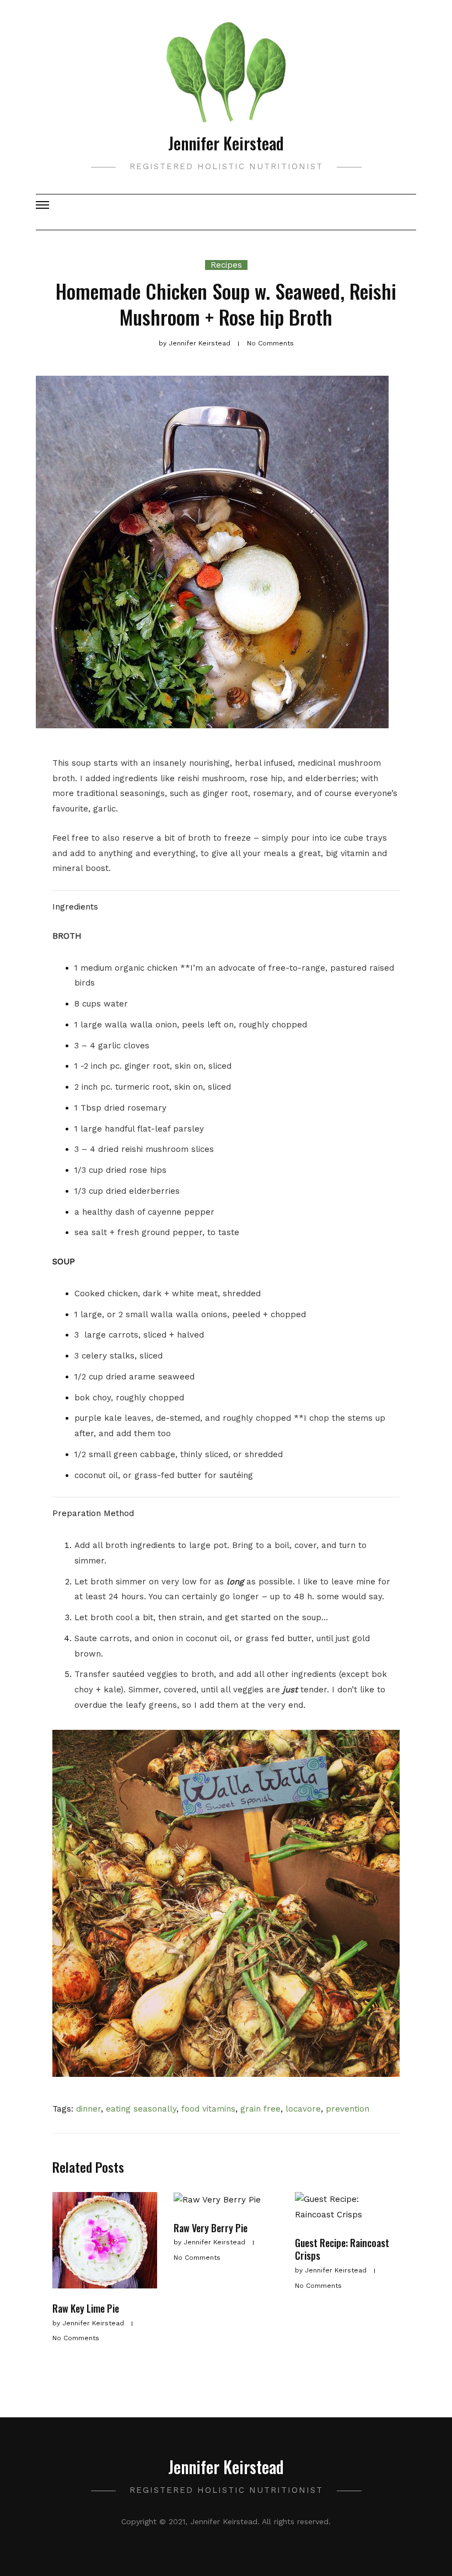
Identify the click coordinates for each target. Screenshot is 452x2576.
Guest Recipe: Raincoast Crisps (342, 2249)
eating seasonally (141, 2109)
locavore (303, 2109)
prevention (348, 2109)
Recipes (226, 265)
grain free (260, 2109)
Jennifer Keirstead (226, 143)
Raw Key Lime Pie (86, 2308)
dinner (88, 2109)
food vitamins (208, 2109)
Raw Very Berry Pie (211, 2228)
